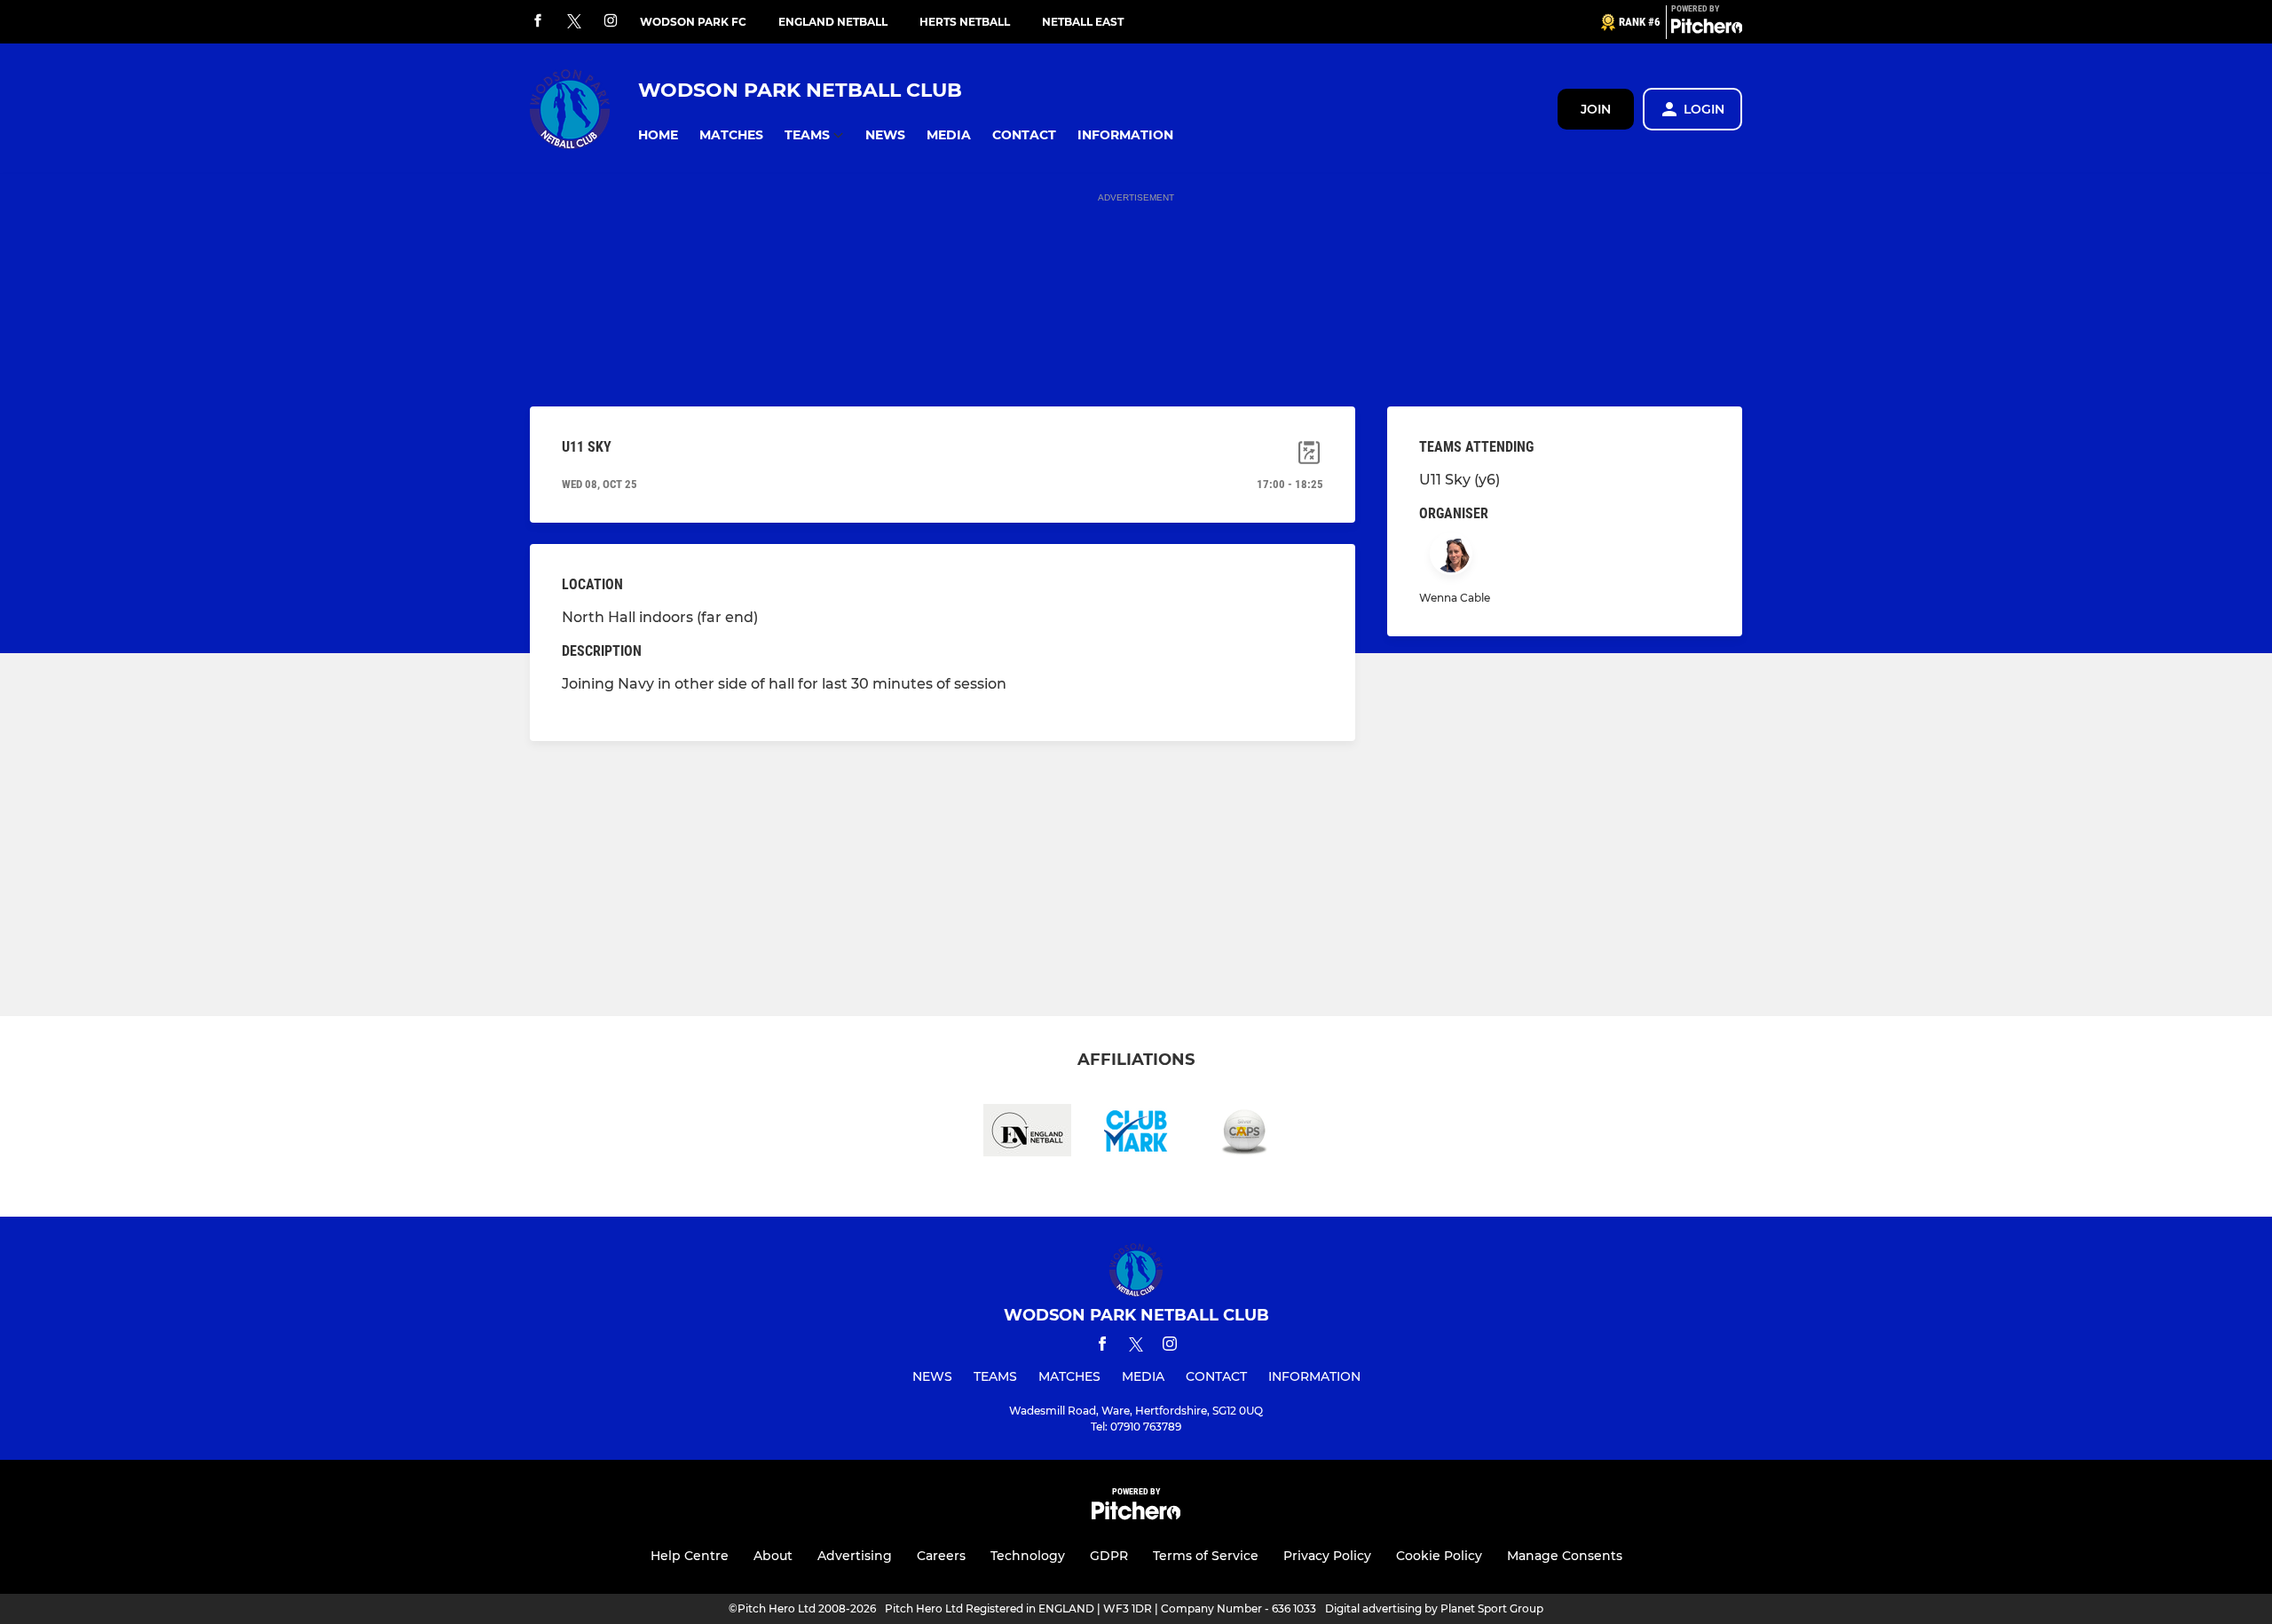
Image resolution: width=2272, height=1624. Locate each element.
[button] (658, 135)
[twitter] (574, 22)
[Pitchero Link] (1707, 29)
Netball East (1083, 22)
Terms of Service (1206, 1556)
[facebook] (538, 22)
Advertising (855, 1556)
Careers (941, 1556)
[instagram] (611, 22)
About (773, 1556)
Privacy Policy (1327, 1556)
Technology (1028, 1556)
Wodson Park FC (693, 22)
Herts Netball (965, 22)
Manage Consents (1565, 1556)
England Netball (833, 22)
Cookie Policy (1439, 1556)
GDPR (1109, 1556)
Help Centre (690, 1556)
